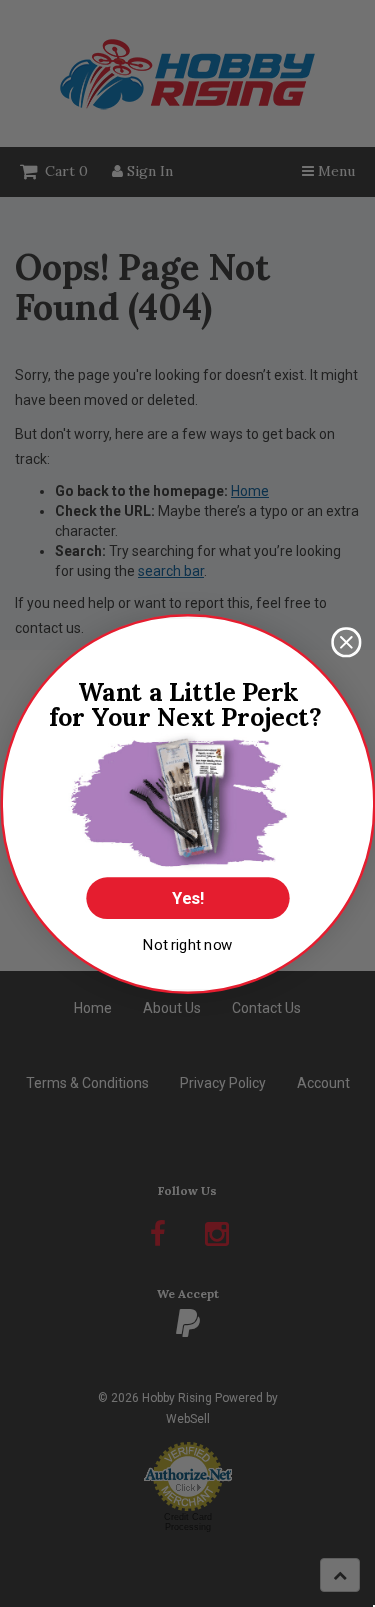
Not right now (187, 944)
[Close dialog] (346, 642)
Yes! (187, 898)
